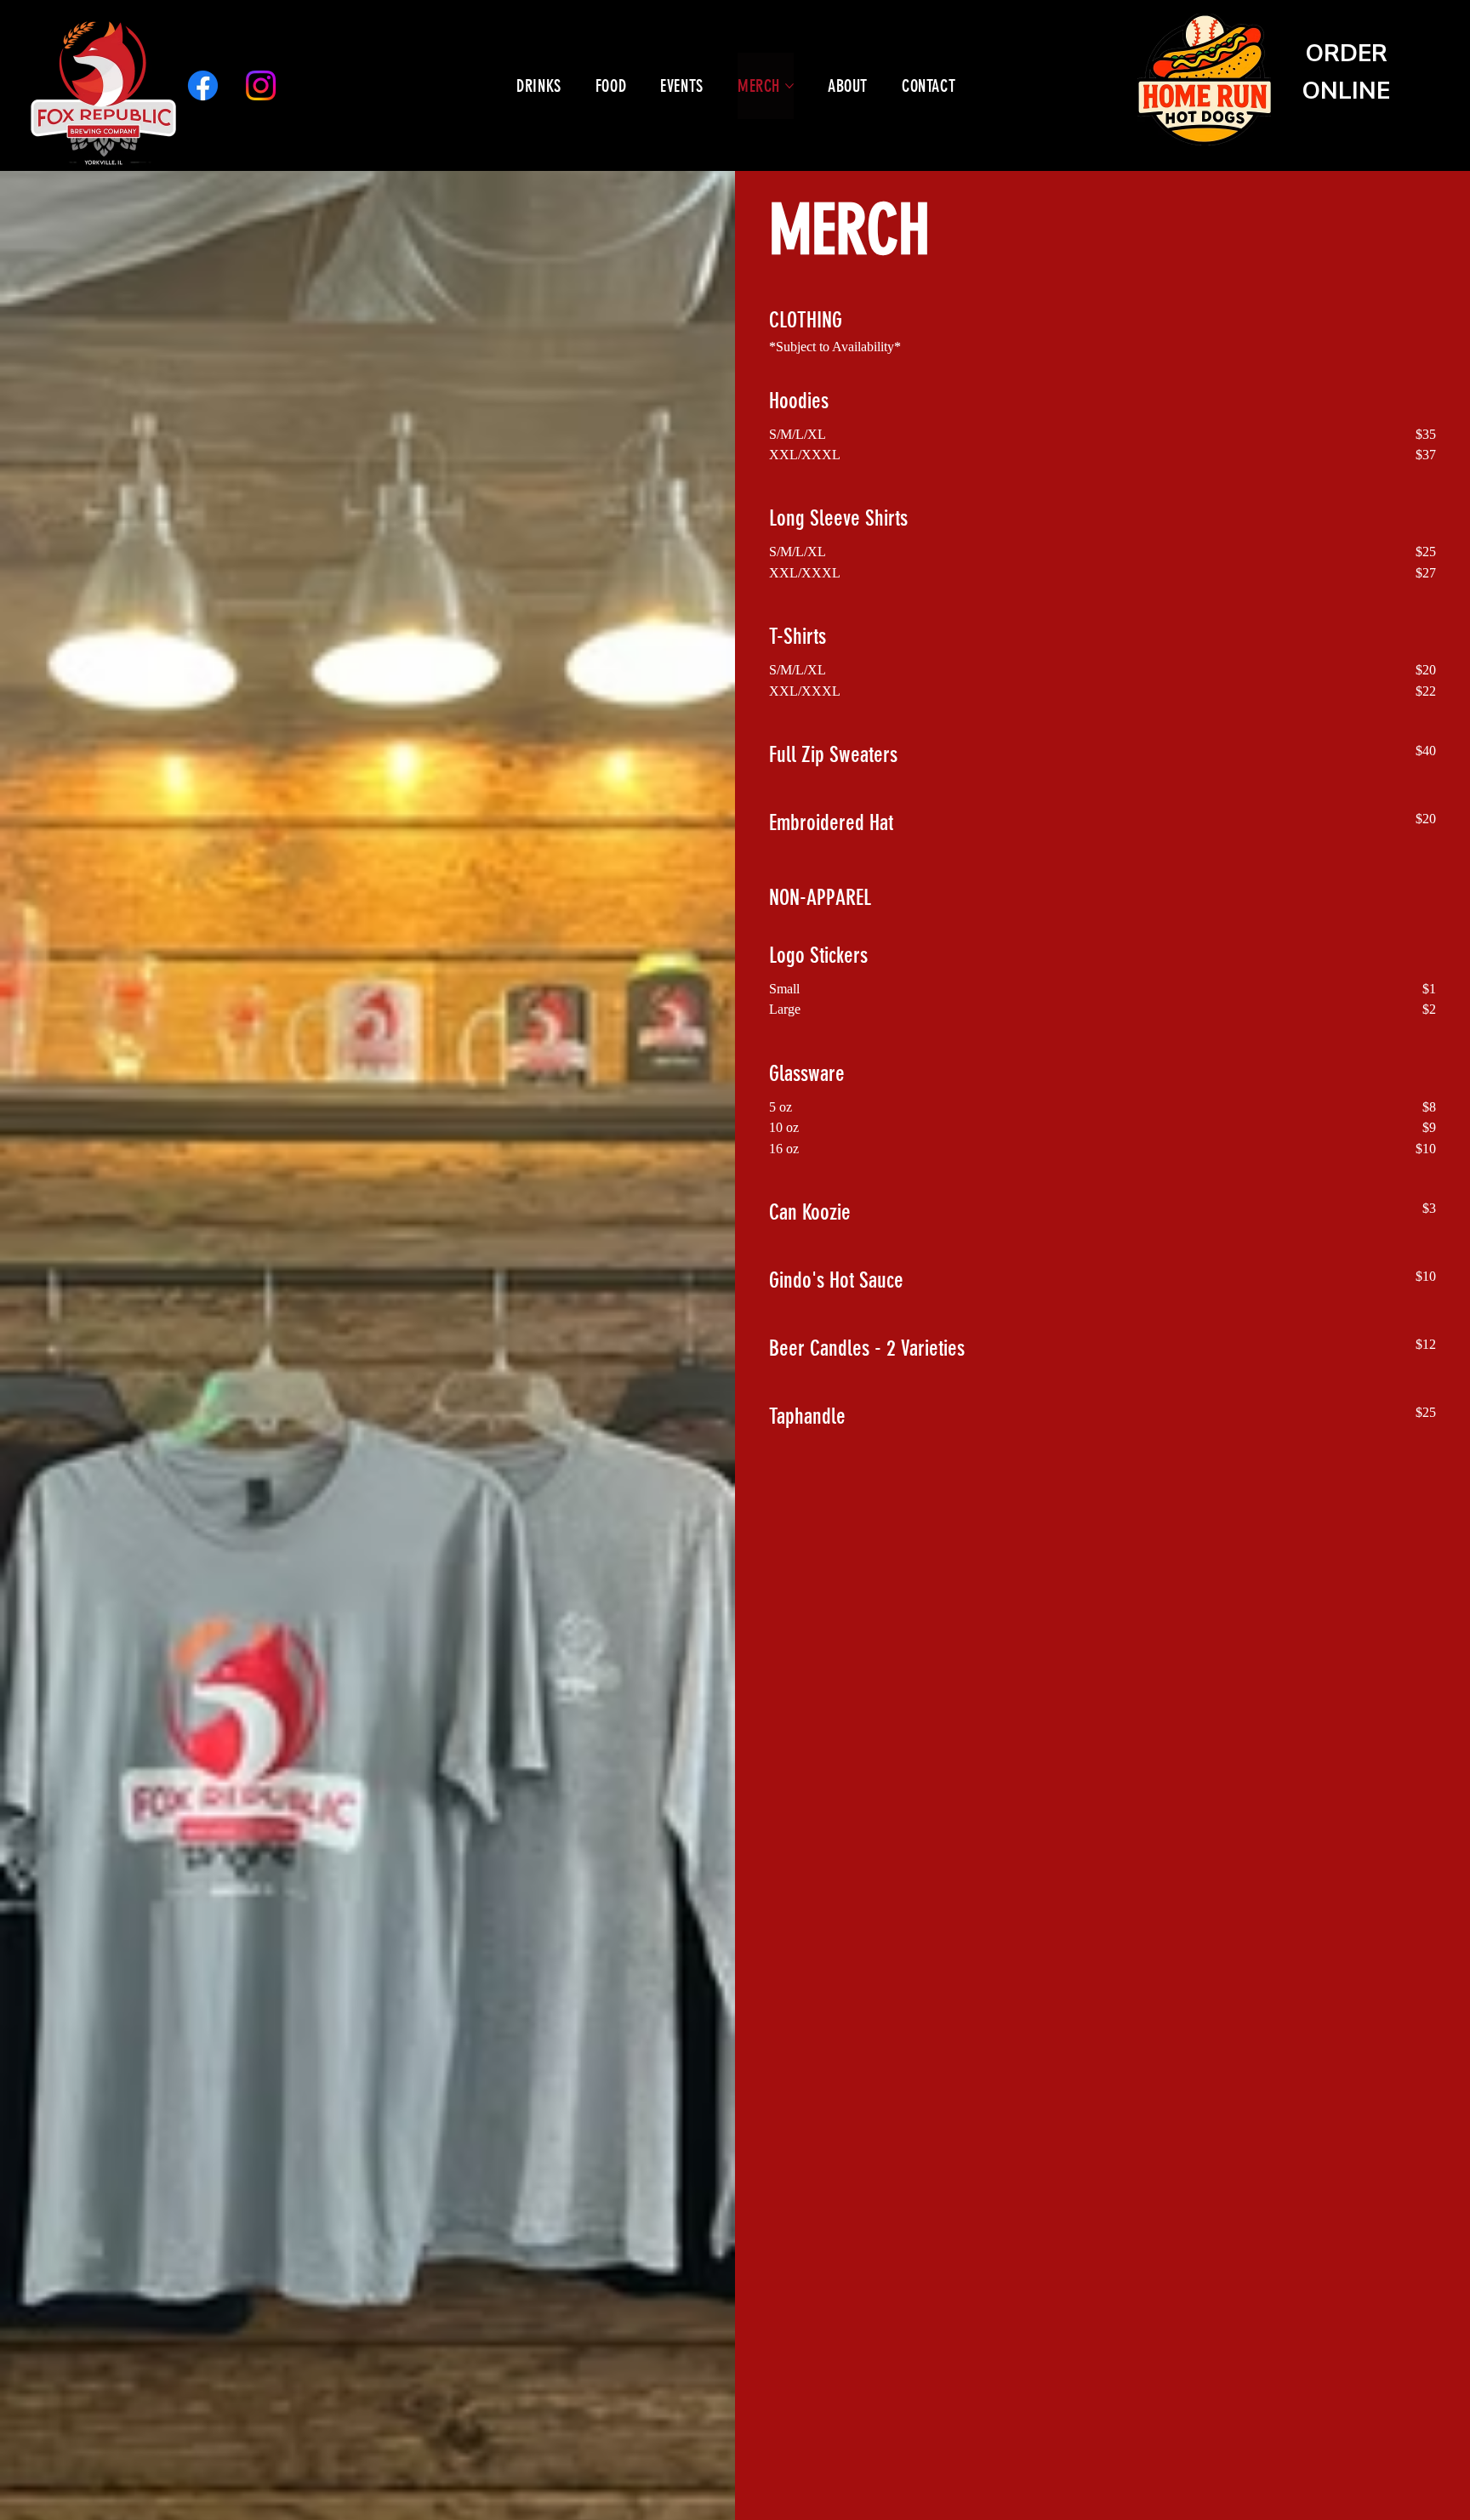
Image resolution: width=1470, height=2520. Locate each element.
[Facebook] (203, 85)
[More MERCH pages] (789, 86)
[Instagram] (261, 85)
